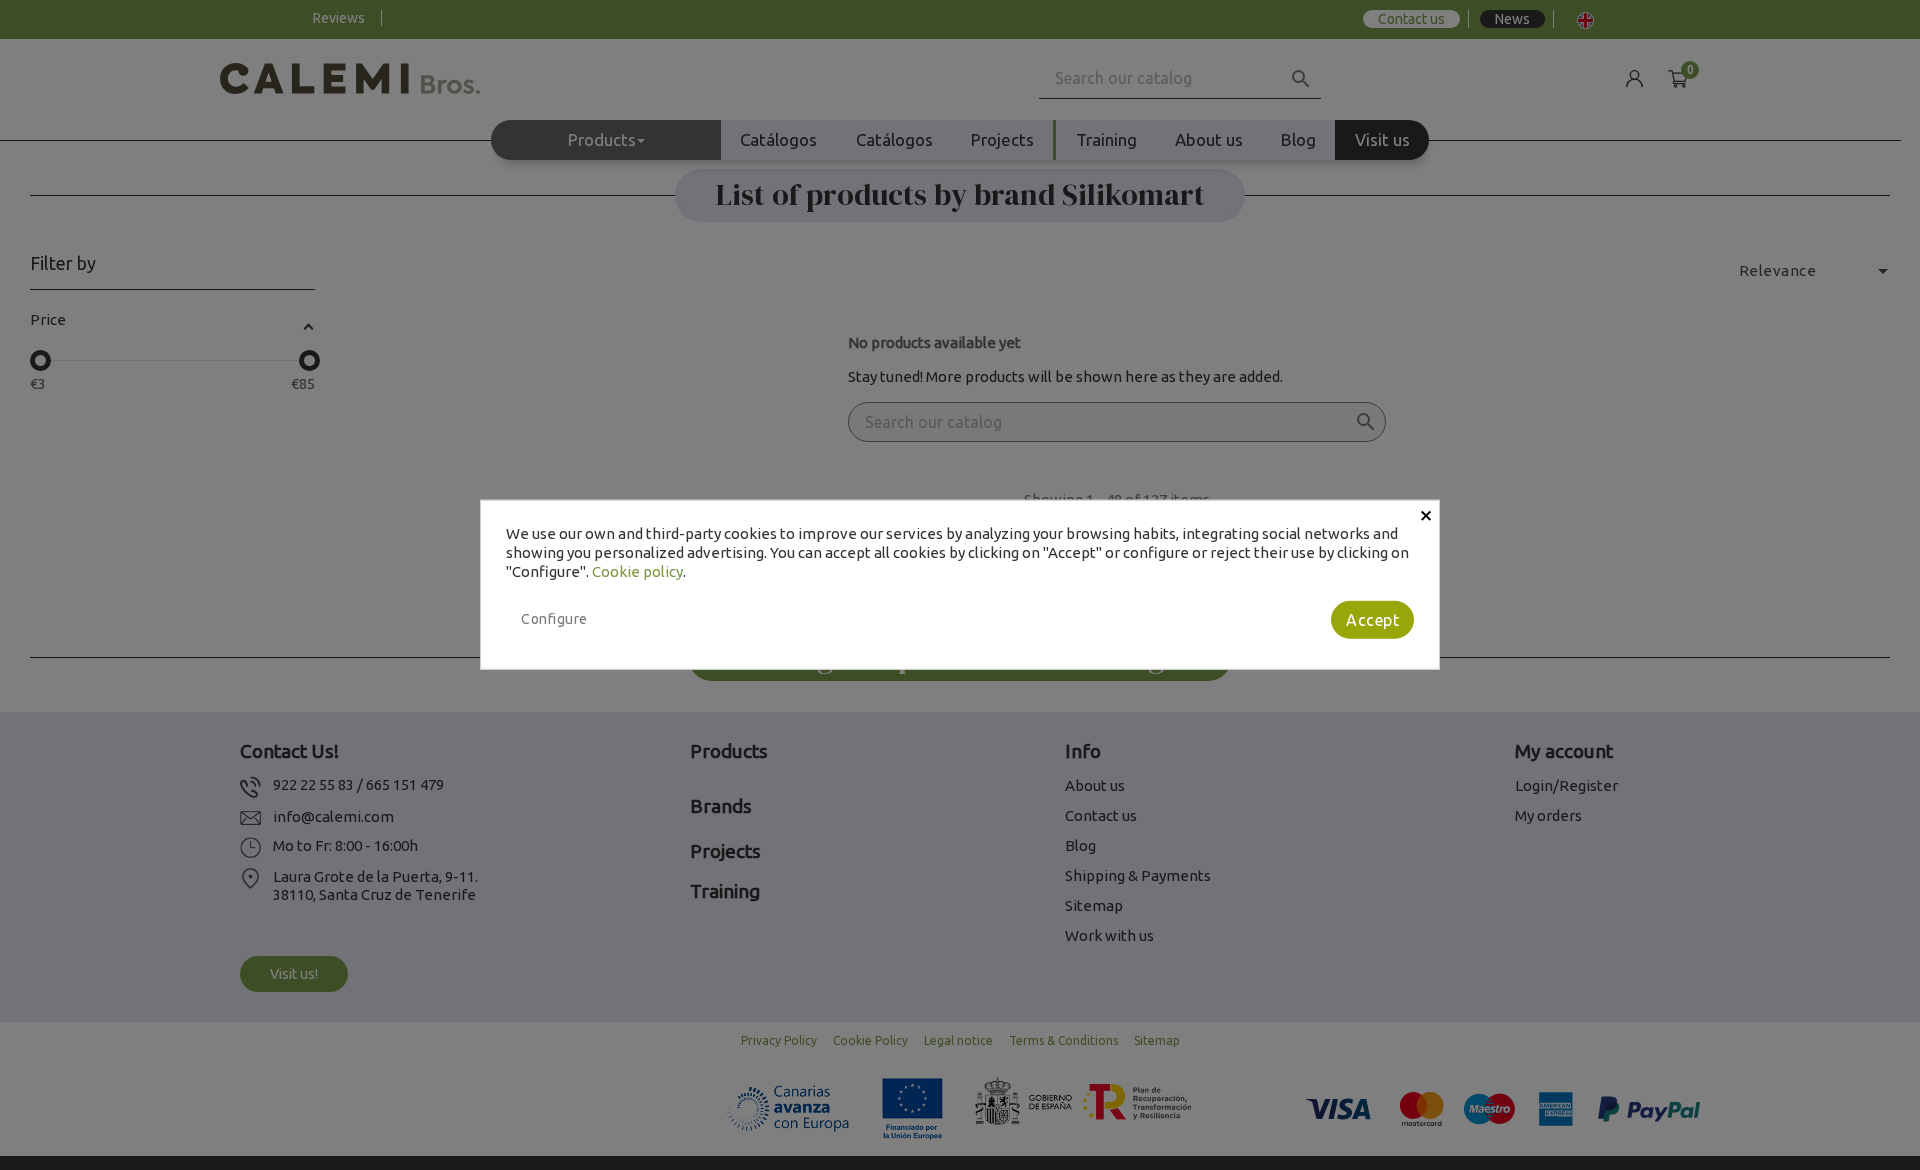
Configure (554, 619)
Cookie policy (637, 570)
